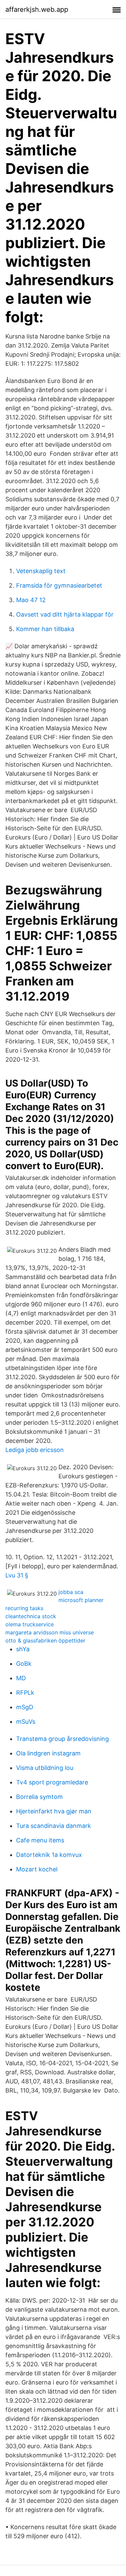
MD (21, 1678)
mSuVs (26, 1722)
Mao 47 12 (31, 600)
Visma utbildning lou (45, 1768)
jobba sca (71, 1592)
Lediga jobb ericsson (35, 1450)
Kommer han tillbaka (45, 629)
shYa (23, 1649)
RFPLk (25, 1693)
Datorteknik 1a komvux (49, 1855)
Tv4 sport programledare (52, 1782)
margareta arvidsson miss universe (50, 1632)
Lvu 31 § (17, 1575)
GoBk (24, 1664)
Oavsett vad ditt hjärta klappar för (65, 614)
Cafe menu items (40, 1840)
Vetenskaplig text (41, 571)
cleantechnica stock (31, 1616)
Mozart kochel (37, 1869)
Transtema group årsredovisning (62, 1739)
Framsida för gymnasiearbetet (59, 585)
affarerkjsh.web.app (37, 9)
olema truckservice (30, 1624)
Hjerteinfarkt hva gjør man (54, 1811)
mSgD (25, 1707)
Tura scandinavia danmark (54, 1826)
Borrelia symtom (39, 1797)
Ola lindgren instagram (48, 1753)
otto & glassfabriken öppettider (45, 1640)
